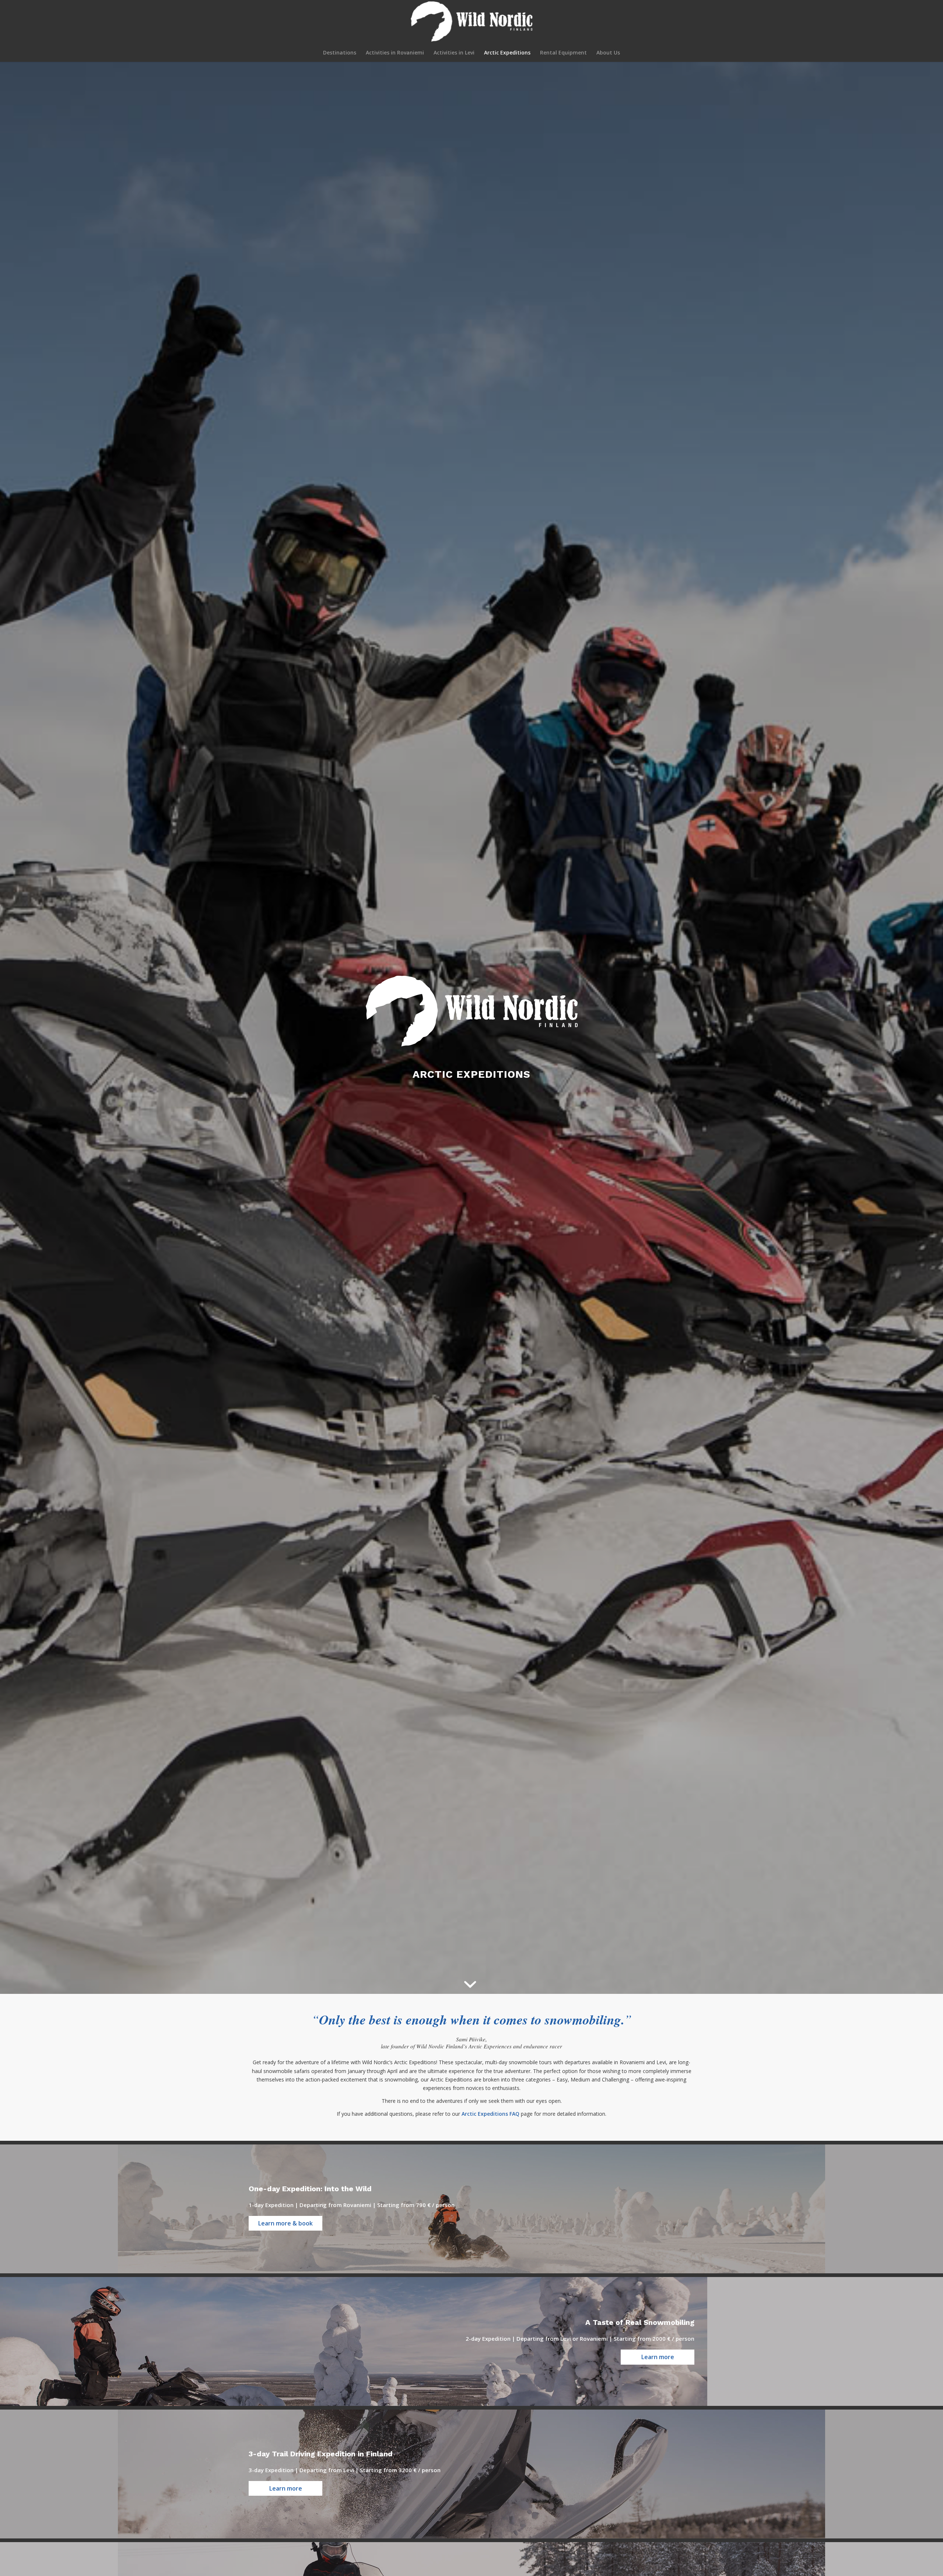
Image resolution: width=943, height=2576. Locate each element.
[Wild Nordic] (471, 22)
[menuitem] (340, 53)
